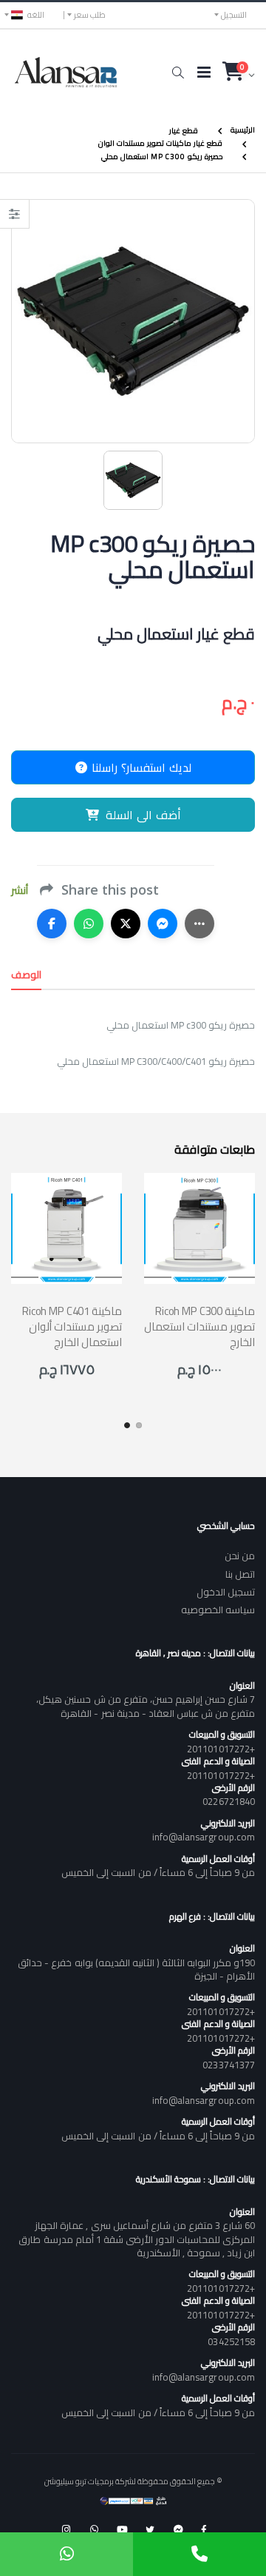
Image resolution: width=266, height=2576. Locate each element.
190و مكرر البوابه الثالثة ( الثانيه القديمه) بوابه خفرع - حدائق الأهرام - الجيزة (136, 1969)
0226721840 (229, 1801)
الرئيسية (243, 130)
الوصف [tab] (26, 975)
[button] (178, 73)
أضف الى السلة (143, 815)
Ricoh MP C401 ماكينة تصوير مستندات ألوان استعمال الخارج (72, 1327)
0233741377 (229, 2065)
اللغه (36, 15)
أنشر (20, 891)
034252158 (231, 2341)
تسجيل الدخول (226, 1592)
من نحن (240, 1556)
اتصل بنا (240, 1574)
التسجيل (234, 15)
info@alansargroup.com (204, 1837)
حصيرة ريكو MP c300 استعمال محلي (162, 157)
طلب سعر (90, 15)
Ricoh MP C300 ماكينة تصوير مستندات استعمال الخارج (199, 1327)
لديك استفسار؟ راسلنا (140, 767)
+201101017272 (221, 1749)
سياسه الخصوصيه (218, 1610)
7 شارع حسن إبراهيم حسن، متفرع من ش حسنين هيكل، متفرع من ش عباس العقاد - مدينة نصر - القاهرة (146, 1706)
